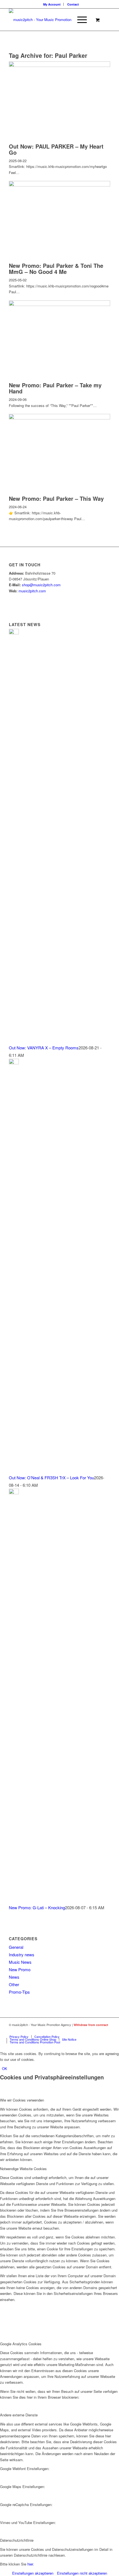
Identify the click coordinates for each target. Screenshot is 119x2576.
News (14, 1977)
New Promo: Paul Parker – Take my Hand (55, 388)
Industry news (22, 1954)
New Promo (20, 1969)
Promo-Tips (19, 1992)
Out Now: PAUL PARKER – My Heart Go (56, 149)
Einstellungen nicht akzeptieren (82, 2573)
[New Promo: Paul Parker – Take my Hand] (59, 304)
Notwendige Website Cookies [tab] (23, 2169)
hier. (31, 2564)
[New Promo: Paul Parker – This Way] (59, 418)
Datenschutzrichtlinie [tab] (17, 2540)
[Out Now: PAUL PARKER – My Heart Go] (59, 65)
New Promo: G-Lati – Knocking (37, 1907)
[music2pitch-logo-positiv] (49, 20)
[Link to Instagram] (106, 2031)
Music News (20, 1962)
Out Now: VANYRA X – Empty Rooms (44, 1048)
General (16, 1947)
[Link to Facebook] (98, 2031)
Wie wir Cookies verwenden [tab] (22, 2100)
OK (5, 2068)
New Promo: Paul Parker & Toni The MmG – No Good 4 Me (56, 269)
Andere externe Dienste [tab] (19, 2415)
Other (14, 1984)
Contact (73, 4)
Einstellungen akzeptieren (33, 2573)
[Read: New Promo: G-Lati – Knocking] (14, 1492)
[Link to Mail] (89, 2031)
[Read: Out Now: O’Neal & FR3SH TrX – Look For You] (14, 1063)
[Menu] (79, 20)
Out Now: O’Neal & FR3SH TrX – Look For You (51, 1478)
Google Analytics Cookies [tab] (21, 2344)
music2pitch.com (32, 591)
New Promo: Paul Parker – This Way (56, 498)
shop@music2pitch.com (41, 585)
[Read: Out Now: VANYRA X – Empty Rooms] (14, 633)
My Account (52, 4)
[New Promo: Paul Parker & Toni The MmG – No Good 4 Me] (59, 185)
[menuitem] (52, 4)
